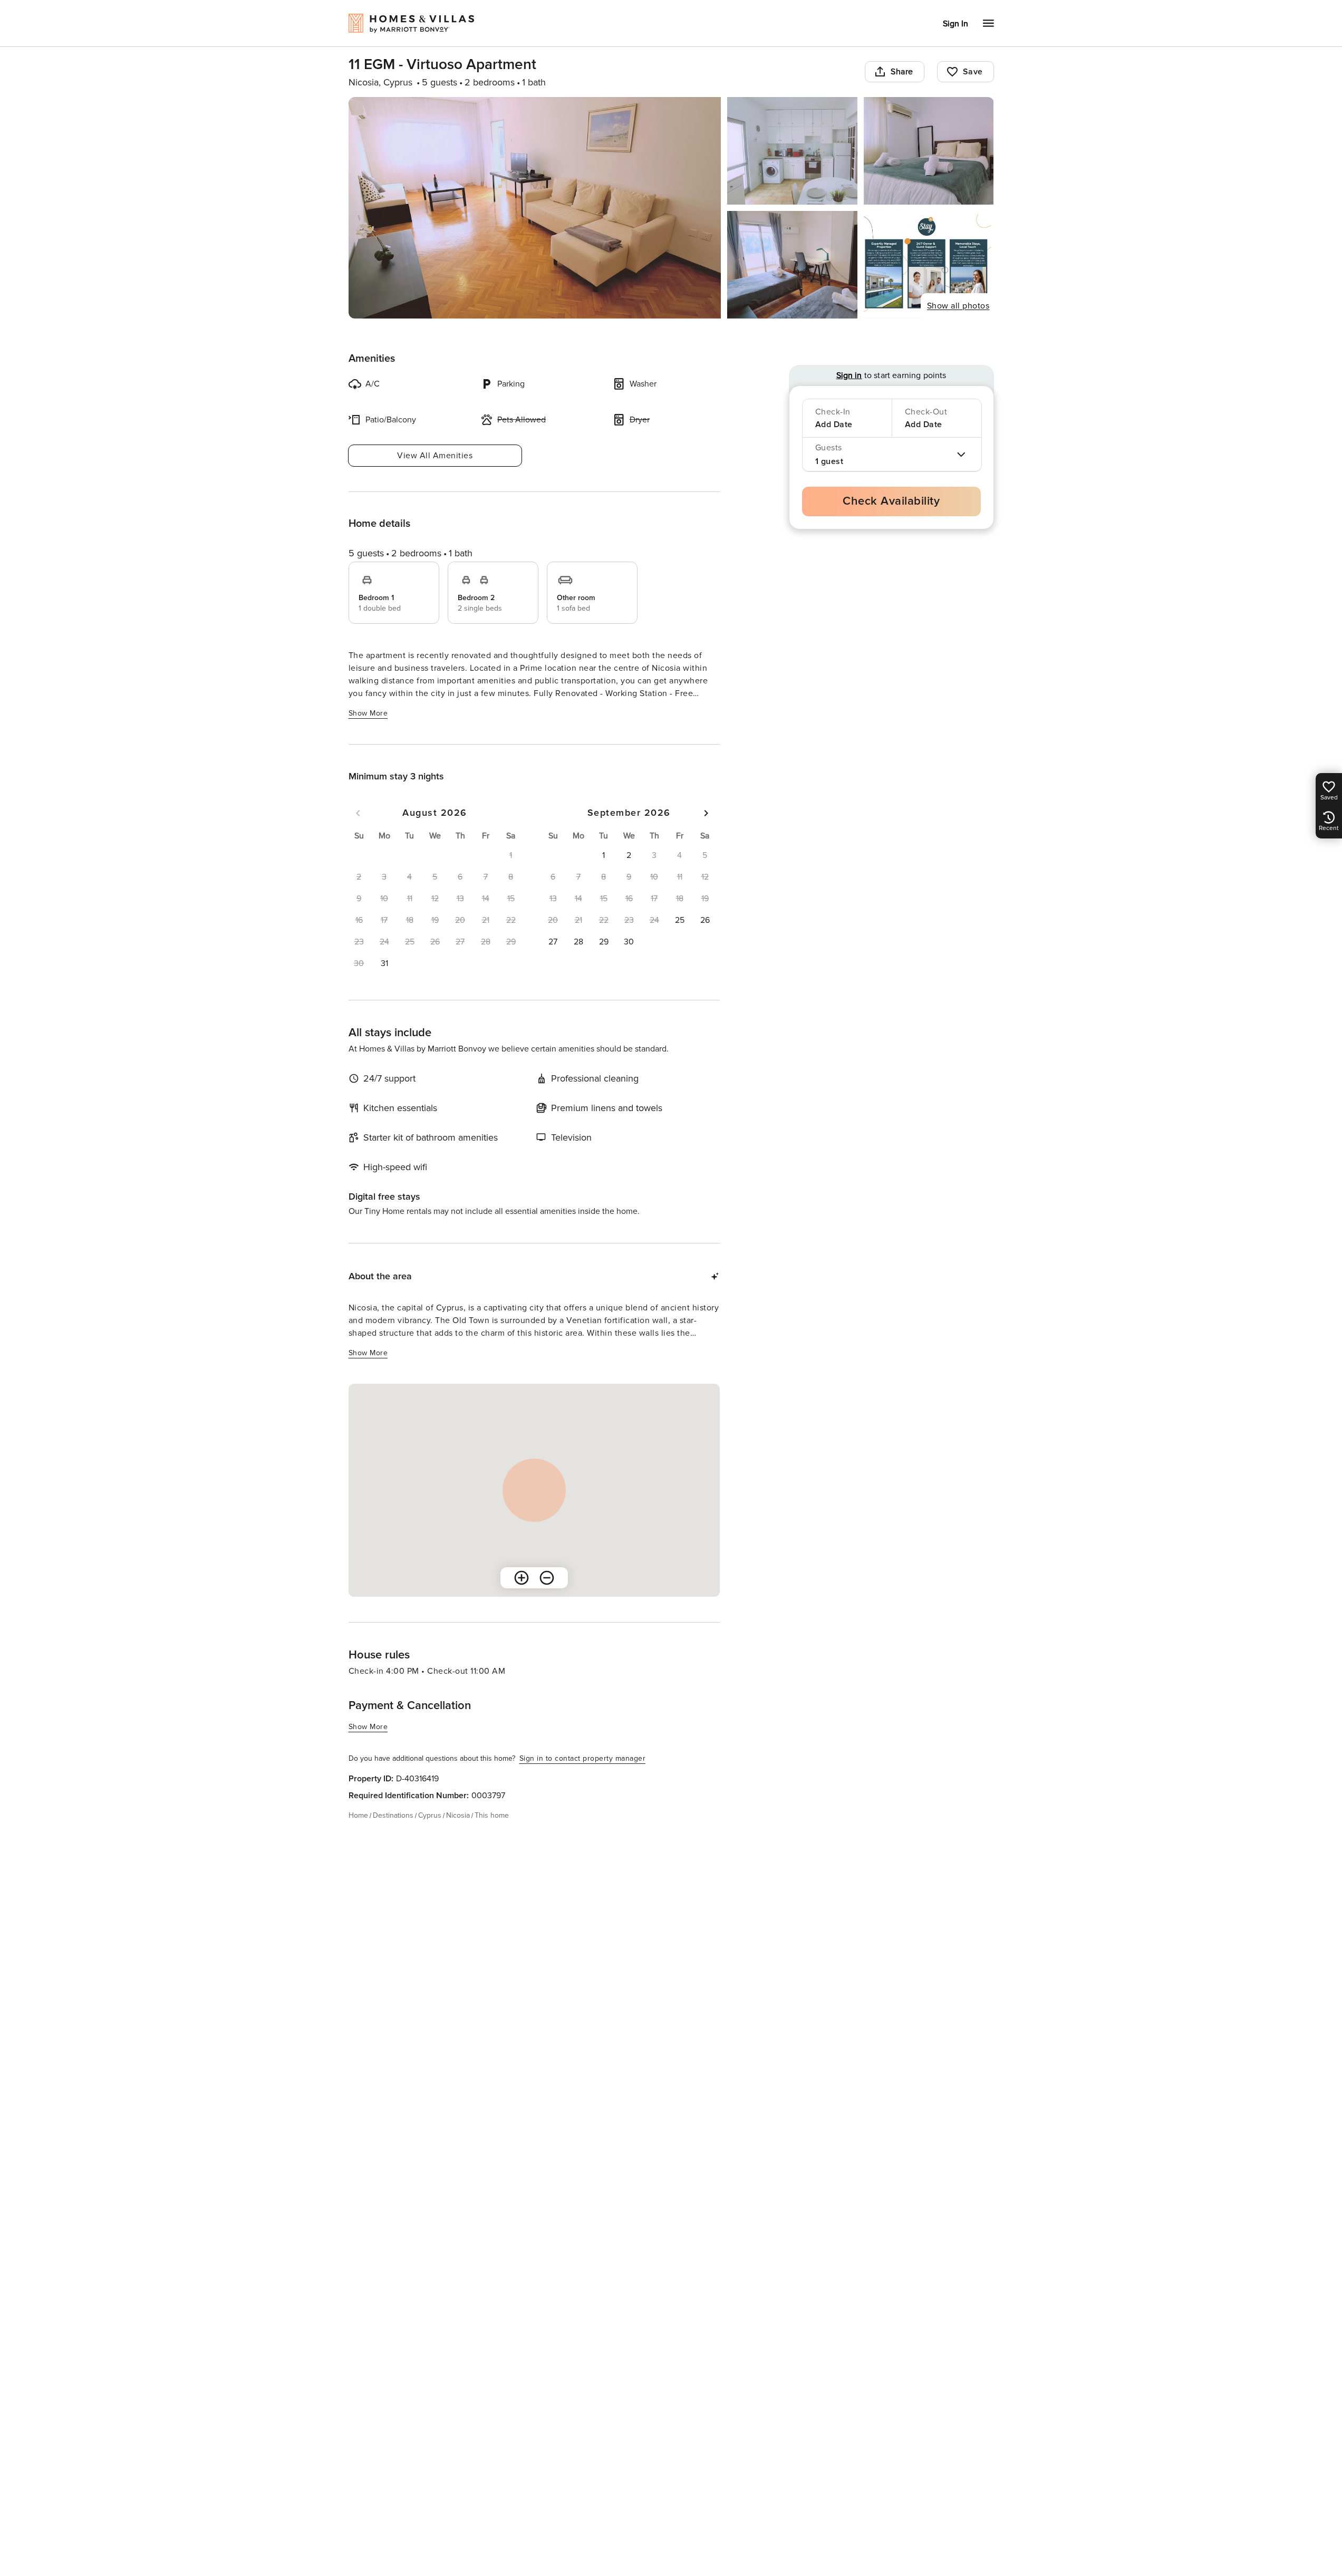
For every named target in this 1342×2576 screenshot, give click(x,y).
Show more (368, 713)
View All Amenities (435, 456)
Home (358, 1815)
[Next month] (706, 813)
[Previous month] (358, 813)
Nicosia (458, 1815)
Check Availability (891, 501)
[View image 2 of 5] (792, 151)
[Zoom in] (522, 1578)
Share (902, 72)
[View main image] (535, 208)
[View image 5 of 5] (929, 265)
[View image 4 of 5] (792, 265)
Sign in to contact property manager (583, 1758)
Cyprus (430, 1815)
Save (973, 72)
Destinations (393, 1815)
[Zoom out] (547, 1578)
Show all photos (958, 306)
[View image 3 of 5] (929, 151)
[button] (384, 963)
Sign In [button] (955, 24)
